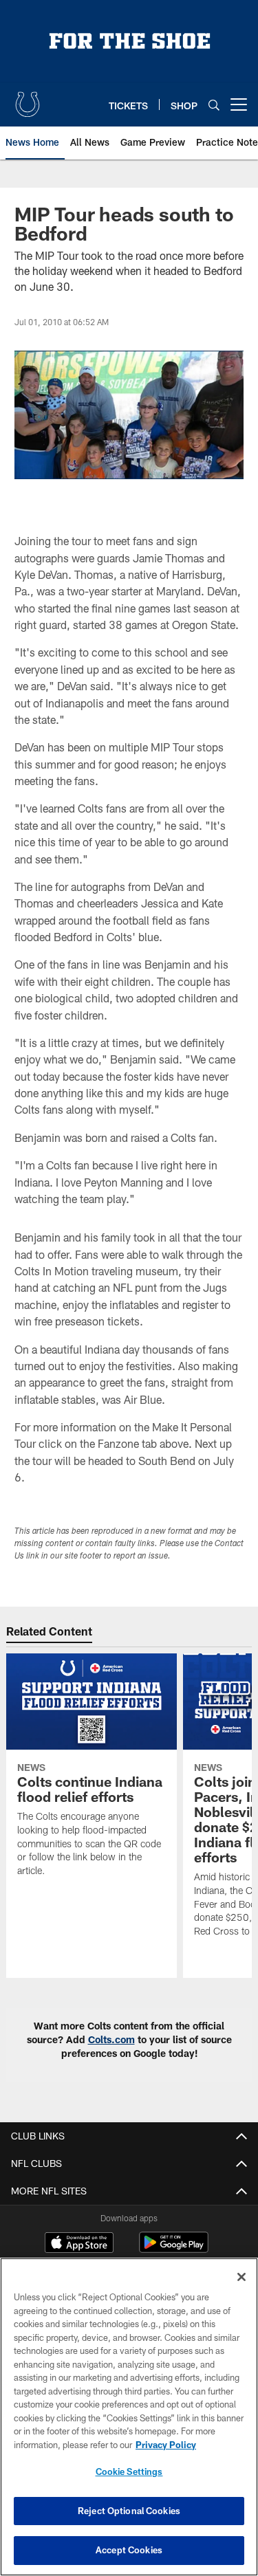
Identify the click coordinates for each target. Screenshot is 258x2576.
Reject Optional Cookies (129, 2511)
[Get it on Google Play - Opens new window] (174, 2249)
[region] (129, 2417)
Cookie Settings (129, 2472)
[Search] (214, 105)
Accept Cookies (129, 2550)
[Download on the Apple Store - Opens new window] (79, 2244)
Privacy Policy (166, 2445)
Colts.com (111, 2039)
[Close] (241, 2277)
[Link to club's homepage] (28, 99)
